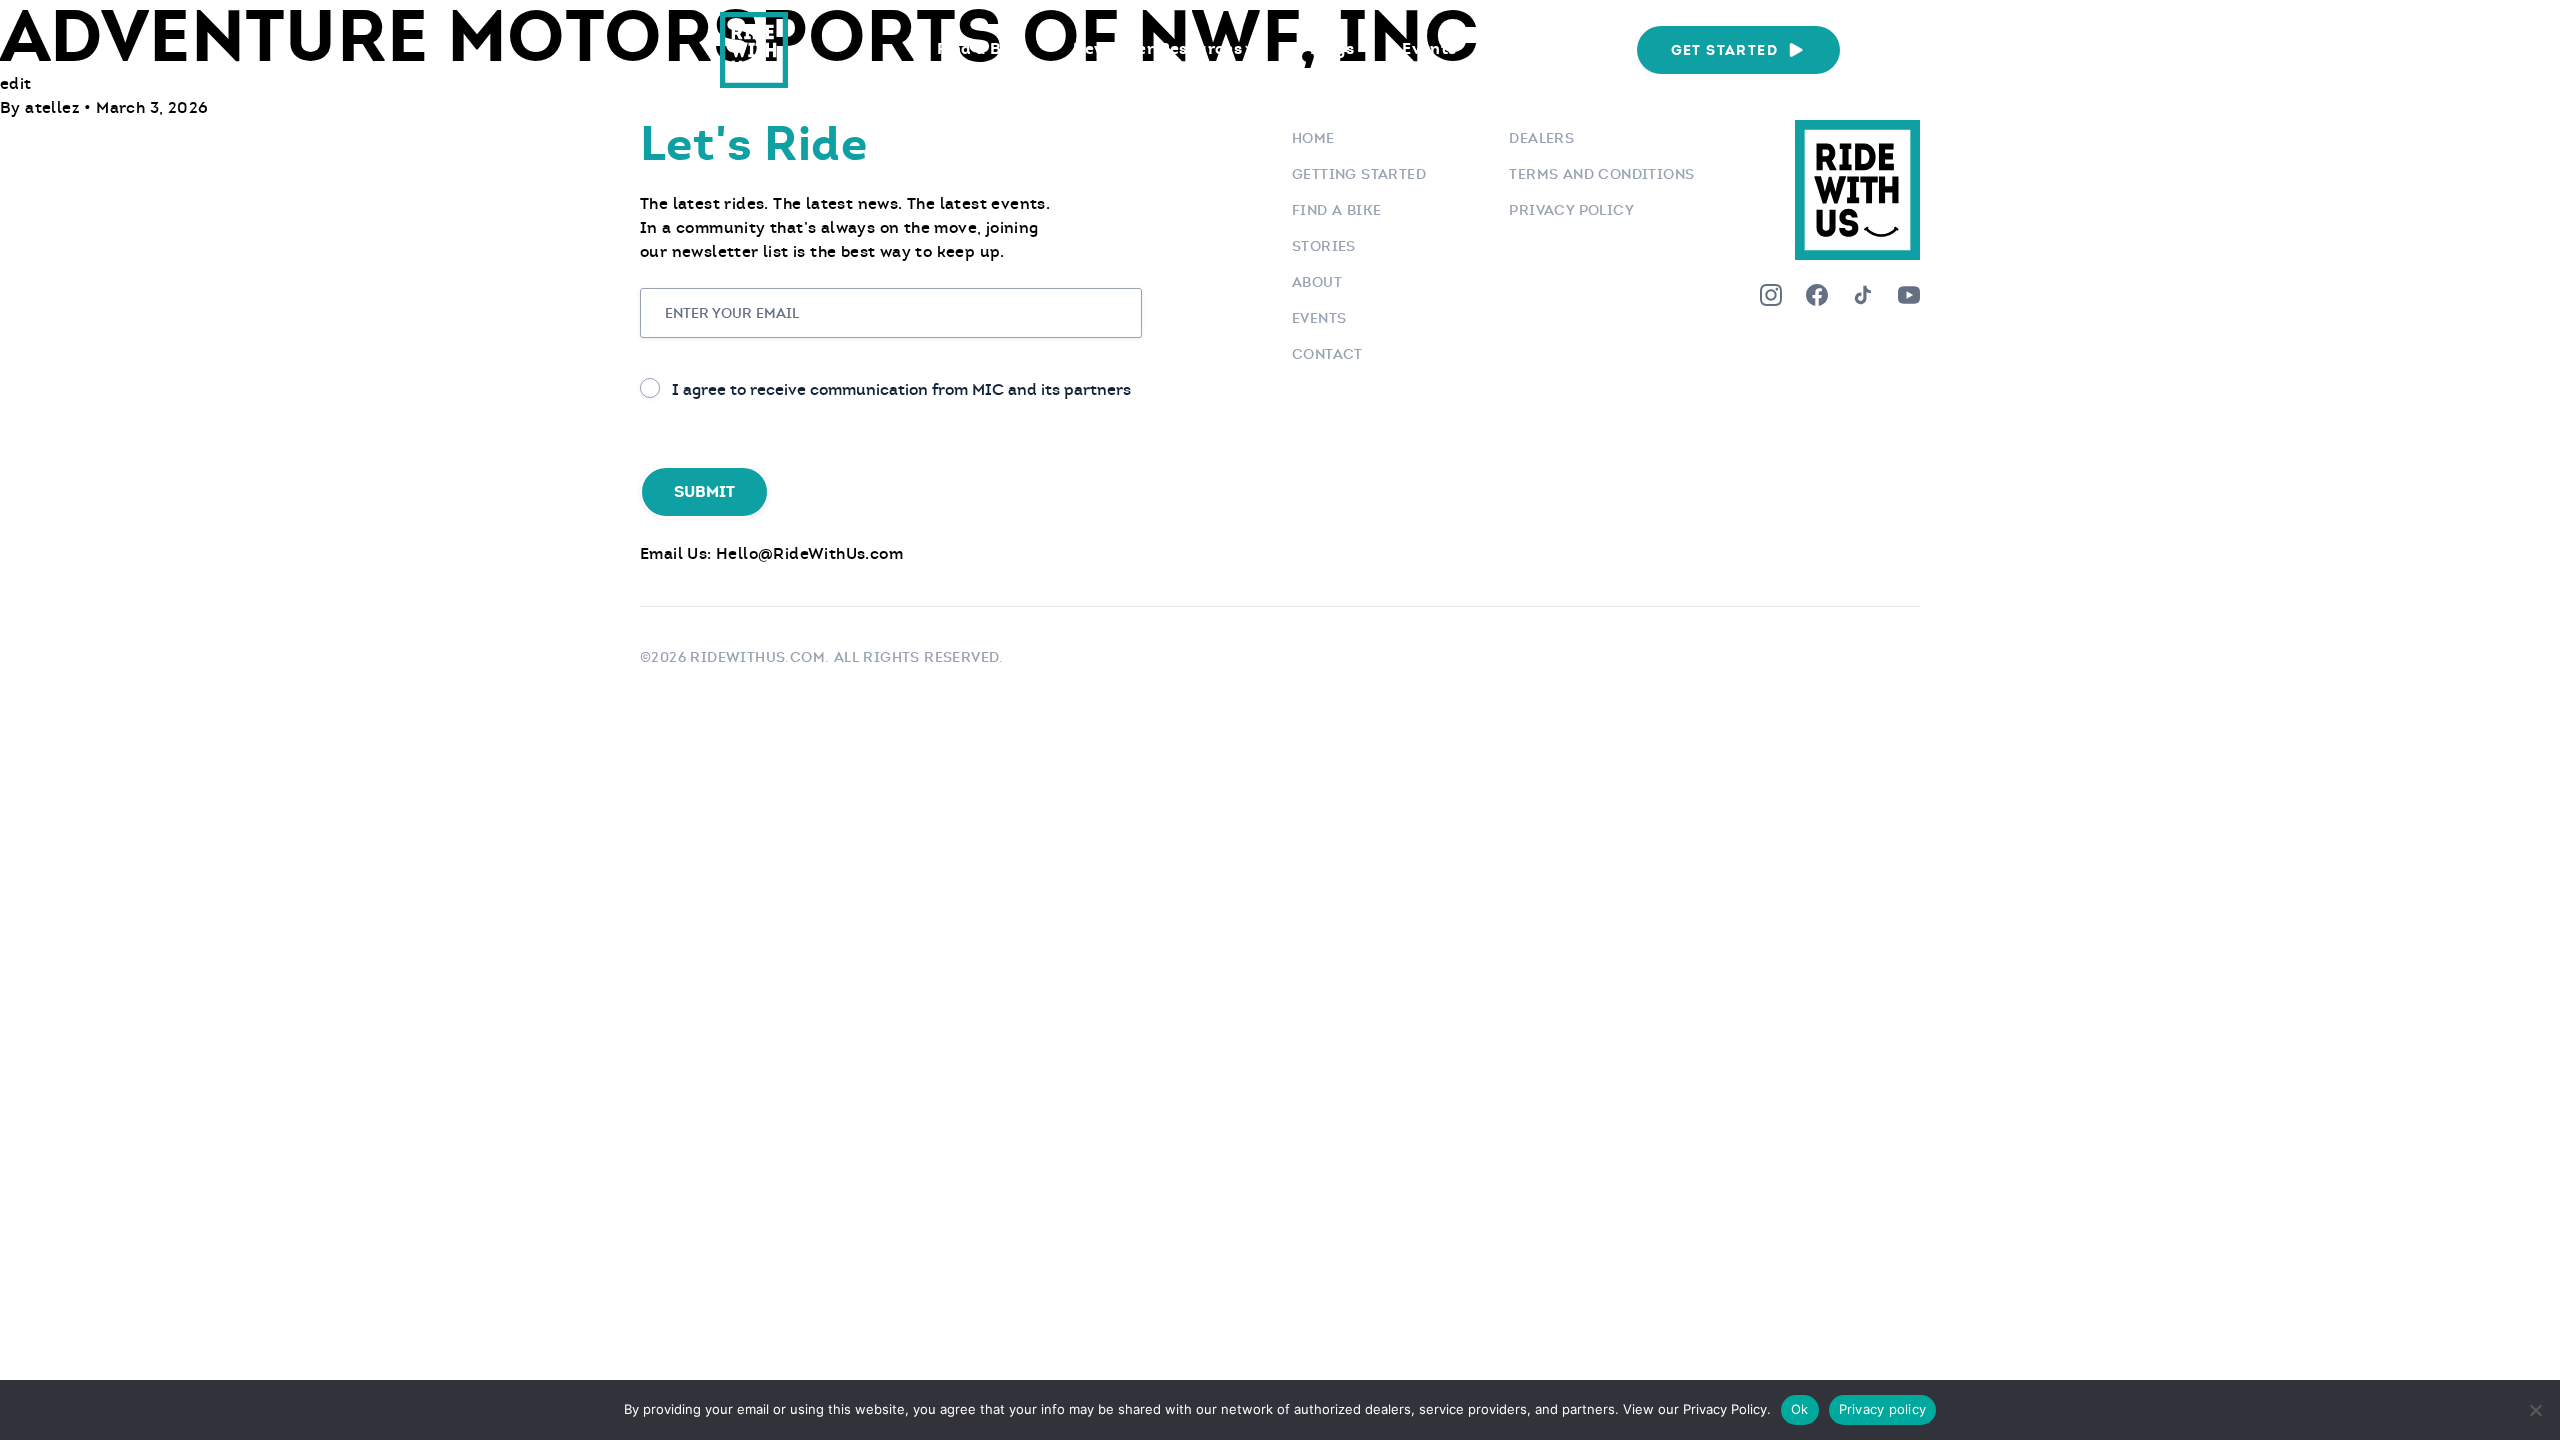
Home (1313, 138)
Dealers (1541, 138)
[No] (2535, 1410)
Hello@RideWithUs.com (809, 553)
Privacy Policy (1571, 210)
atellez (54, 107)
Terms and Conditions (1601, 174)
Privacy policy (1883, 1409)
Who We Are (1553, 48)
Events (1429, 48)
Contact (1327, 354)
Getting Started (1359, 174)
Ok (1800, 1409)
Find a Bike (980, 48)
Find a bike (1336, 210)
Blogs (1332, 48)
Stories (1324, 246)
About (1317, 282)
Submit (704, 491)
